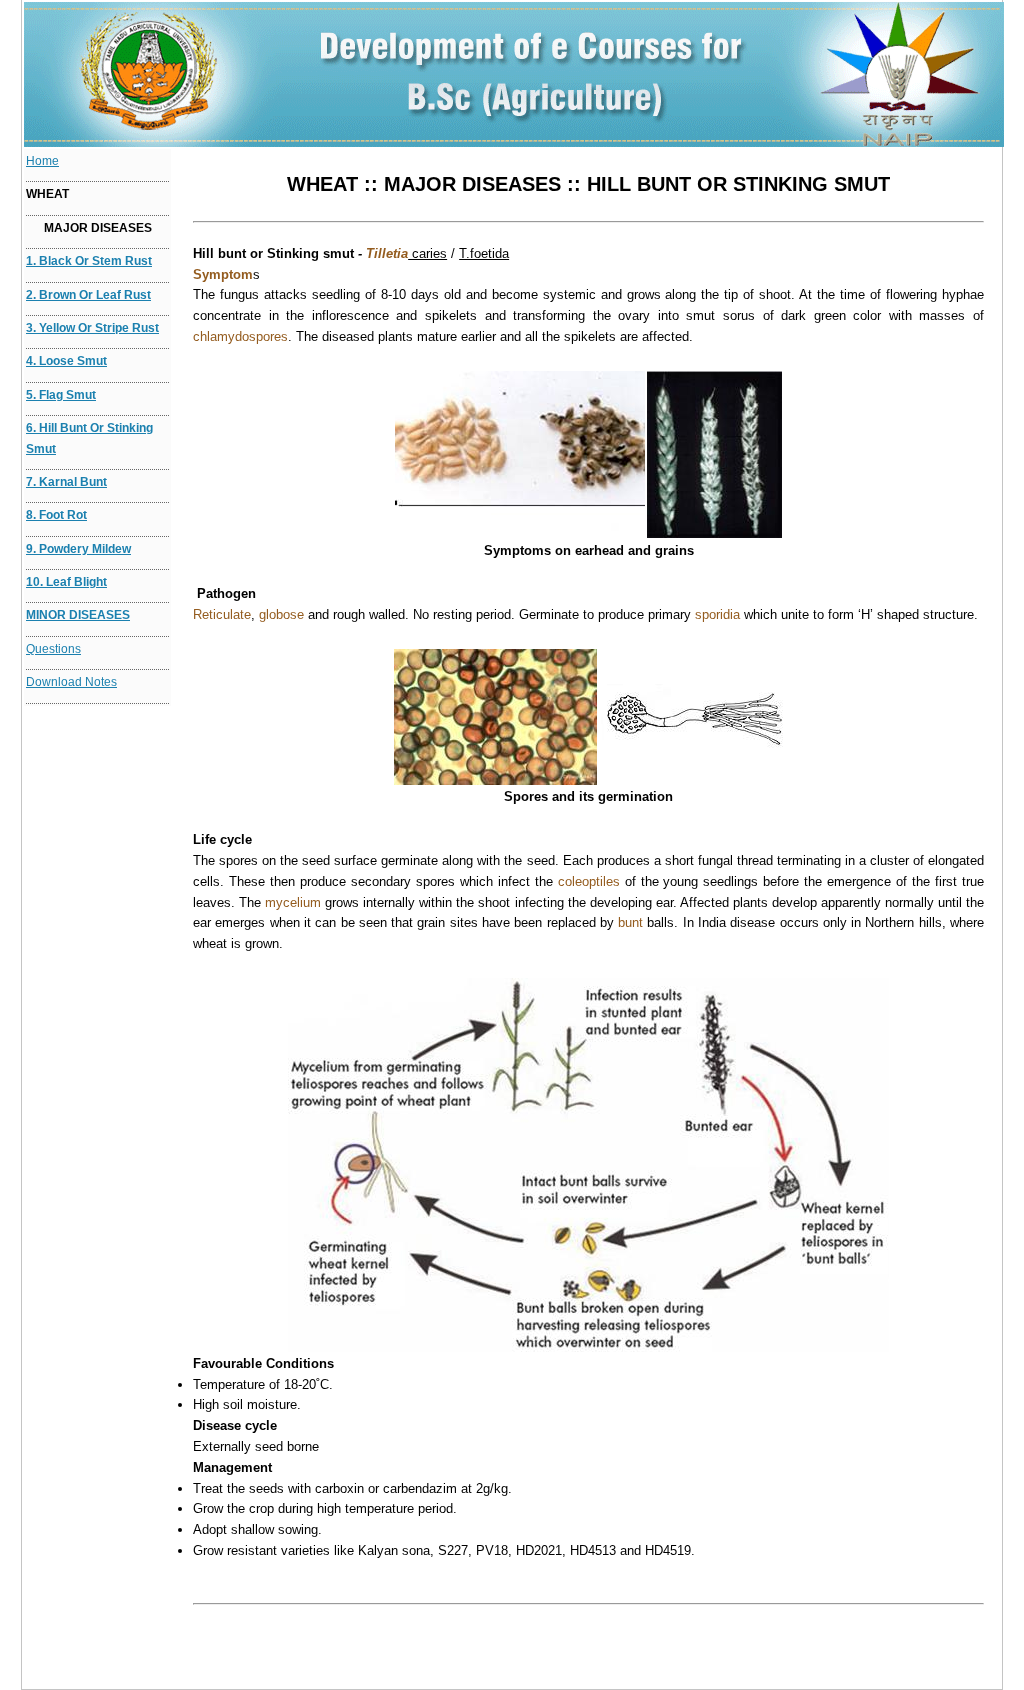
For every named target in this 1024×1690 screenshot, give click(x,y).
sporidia (717, 614)
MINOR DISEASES (78, 615)
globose (281, 614)
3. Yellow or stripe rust (92, 328)
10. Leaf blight (66, 582)
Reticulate (222, 614)
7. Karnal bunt (66, 482)
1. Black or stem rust (89, 261)
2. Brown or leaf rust (88, 295)
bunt (630, 922)
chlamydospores (240, 336)
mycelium (293, 902)
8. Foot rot (56, 515)
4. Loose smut (66, 361)
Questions (53, 649)
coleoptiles (589, 881)
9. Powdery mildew (78, 549)
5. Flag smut (61, 395)
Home (42, 161)
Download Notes (71, 682)
